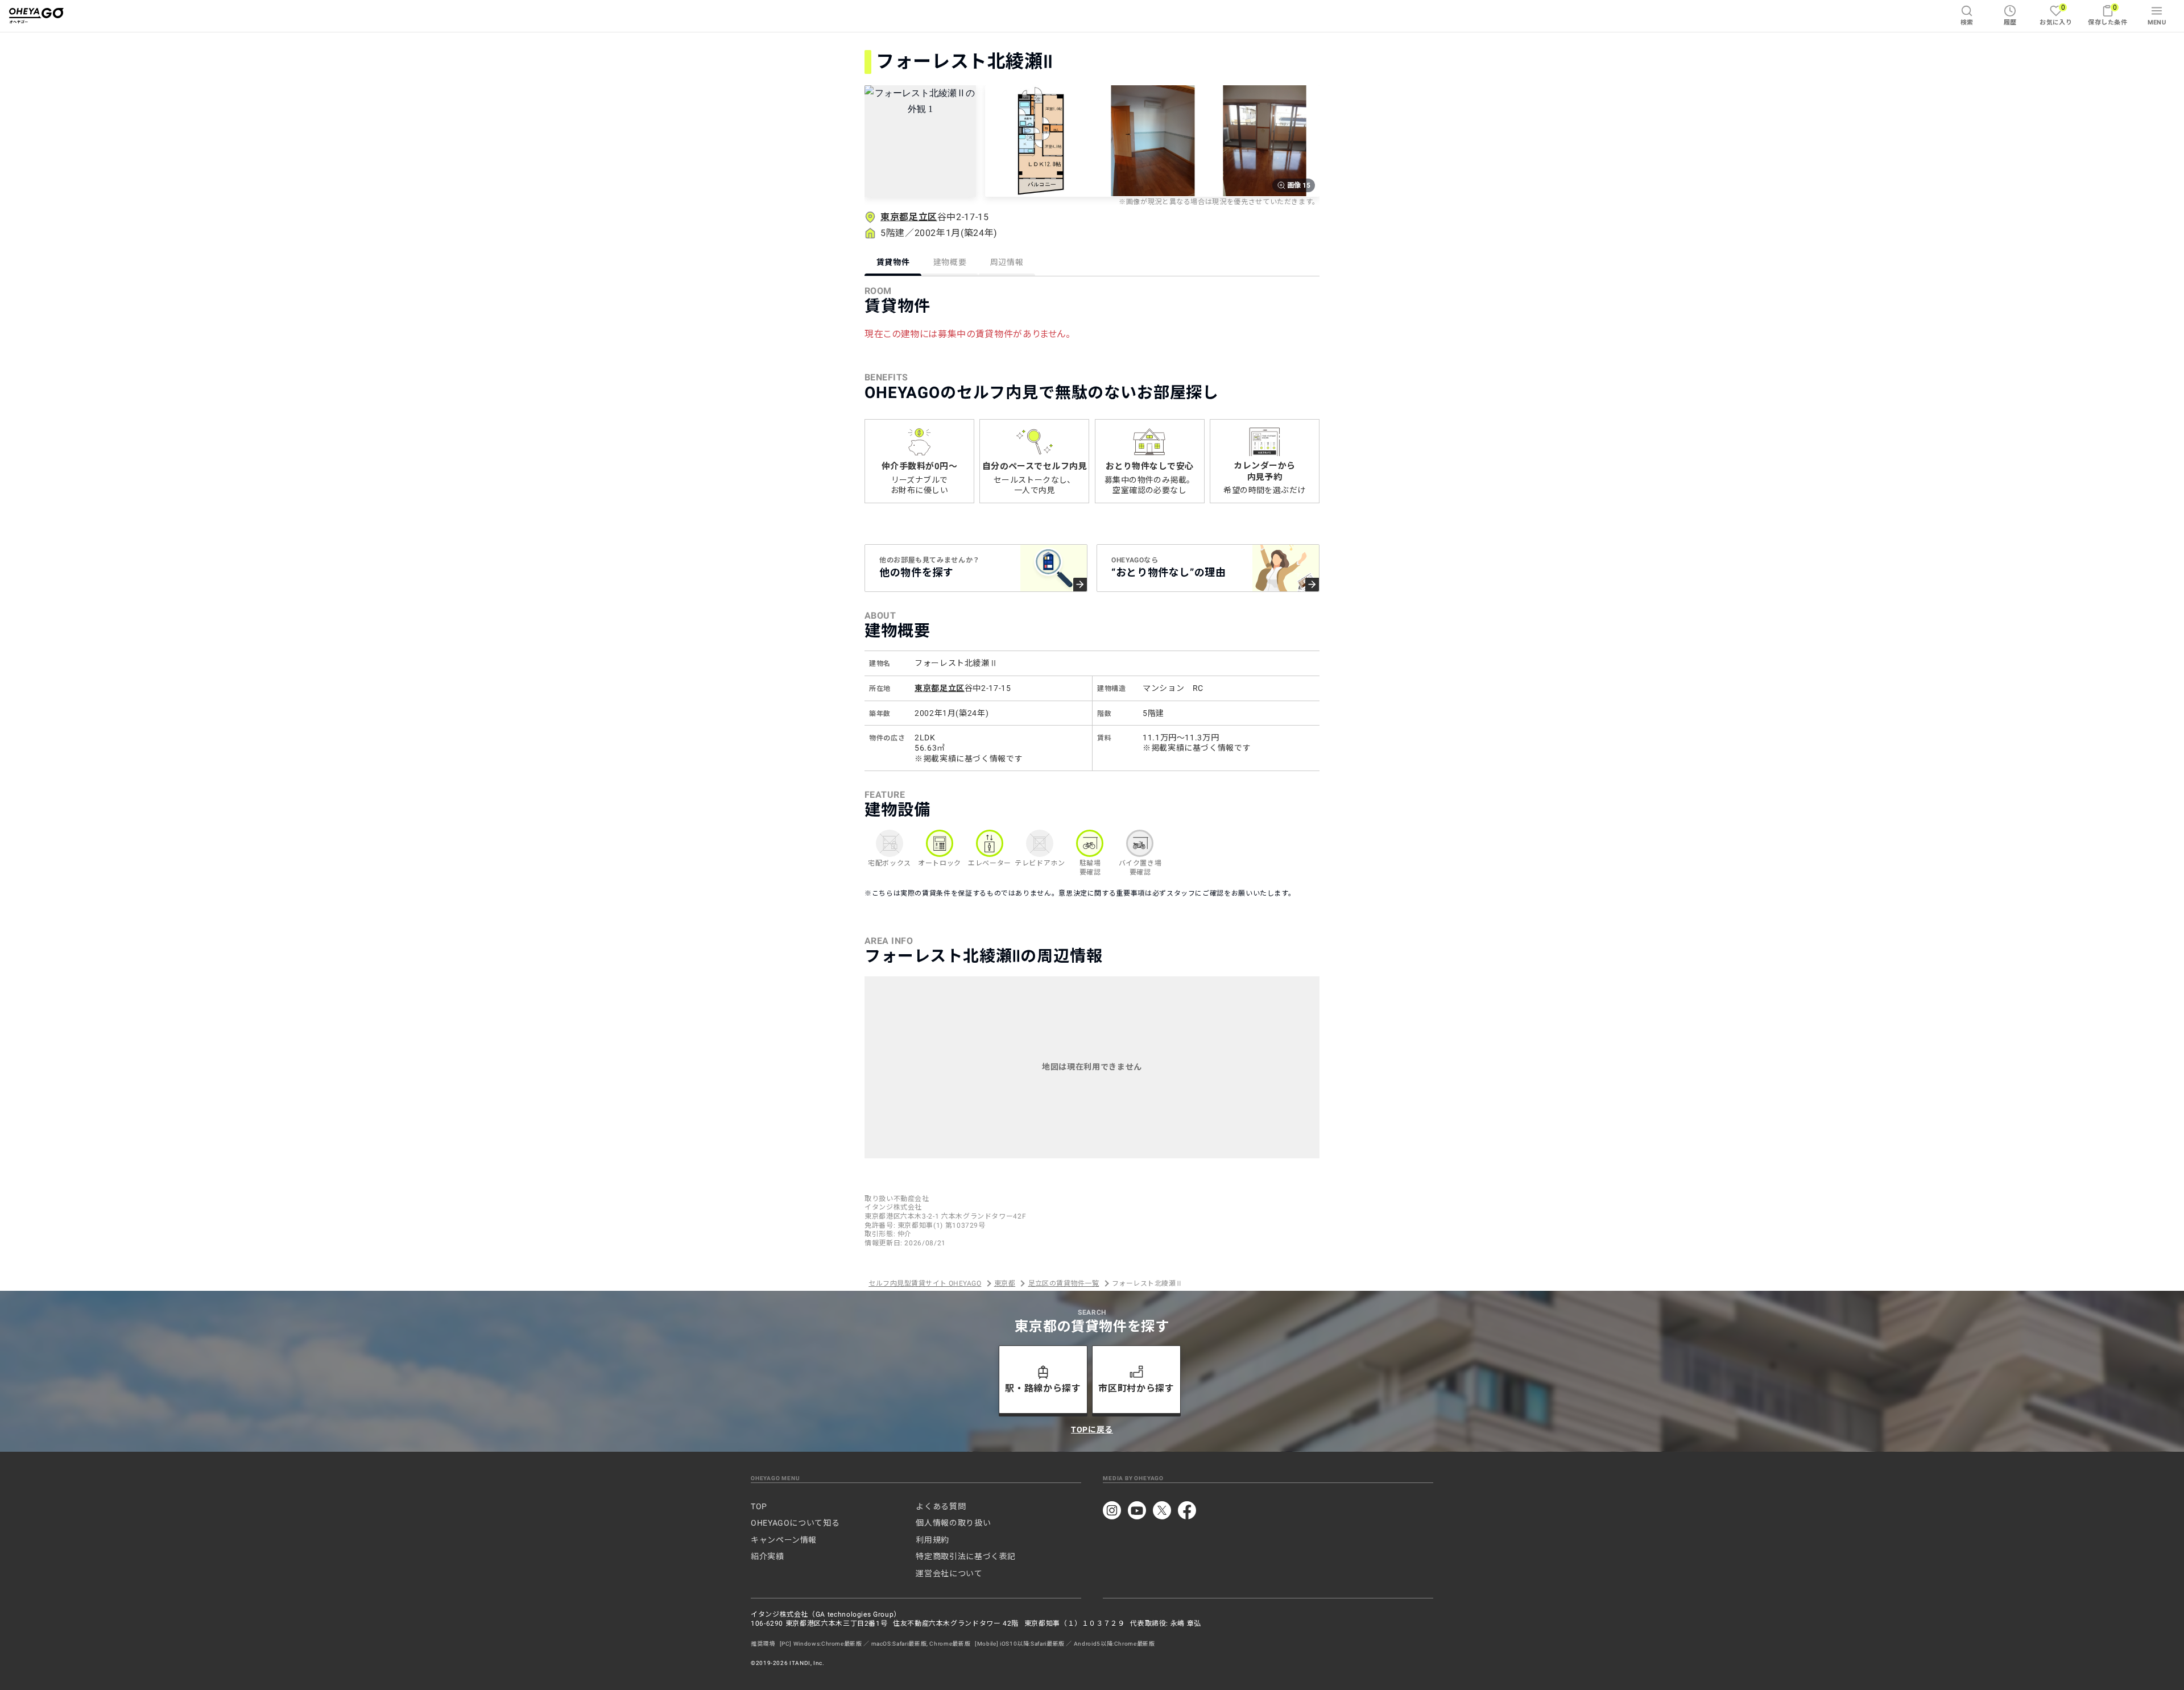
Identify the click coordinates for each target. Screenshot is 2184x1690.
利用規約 (932, 1540)
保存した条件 (2108, 15)
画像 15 (1299, 185)
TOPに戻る (1092, 1430)
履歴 (2010, 22)
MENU (2157, 22)
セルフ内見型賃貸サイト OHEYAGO (925, 1283)
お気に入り (2056, 15)
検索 (1967, 22)
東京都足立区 (909, 217)
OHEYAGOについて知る (795, 1523)
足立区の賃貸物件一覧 (1064, 1283)
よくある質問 (941, 1506)
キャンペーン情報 (784, 1540)
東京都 (1005, 1283)
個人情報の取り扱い (953, 1523)
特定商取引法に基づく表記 (966, 1556)
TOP (759, 1506)
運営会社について (949, 1573)
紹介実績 (768, 1556)
